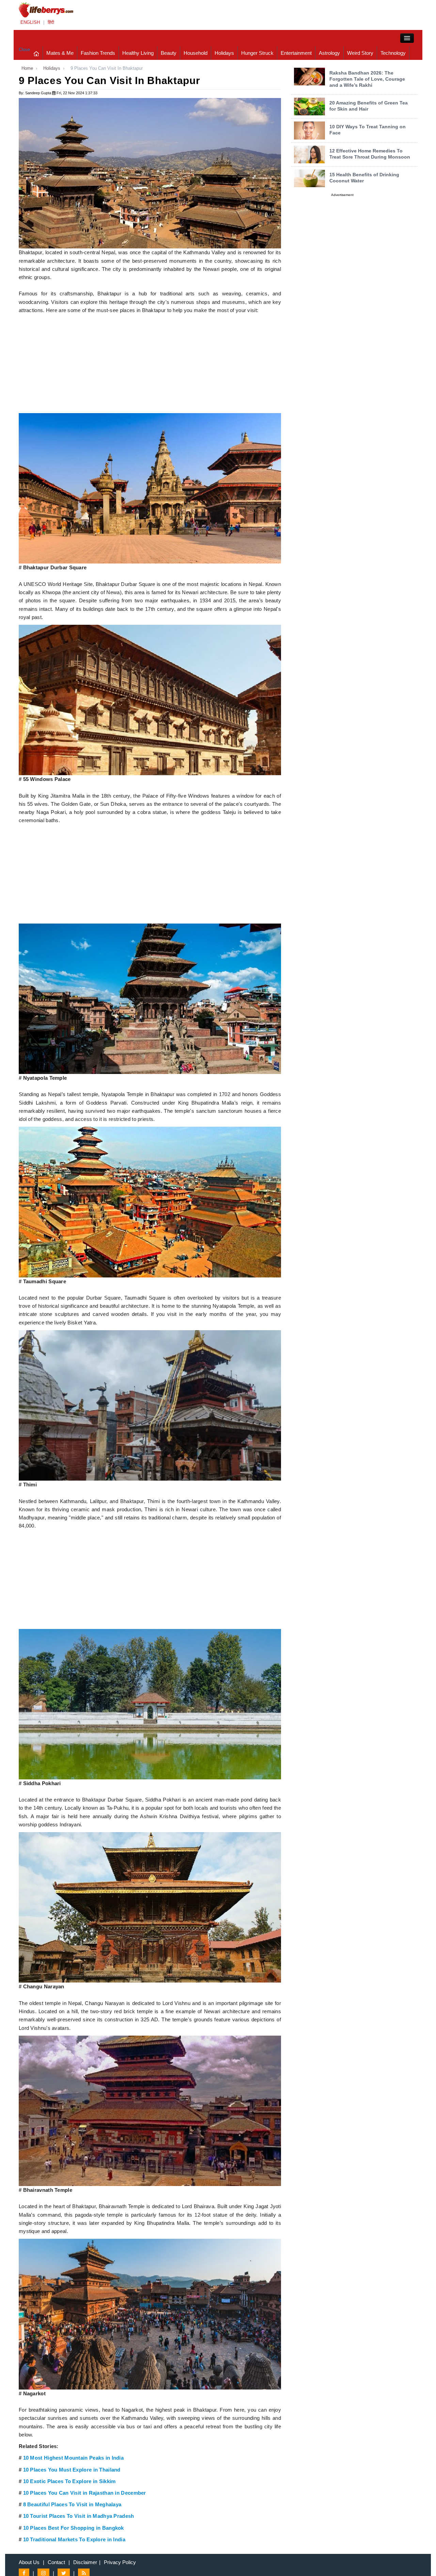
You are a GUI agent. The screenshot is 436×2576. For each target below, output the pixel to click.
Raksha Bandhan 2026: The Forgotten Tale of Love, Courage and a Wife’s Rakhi (367, 79)
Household (196, 53)
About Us (29, 2562)
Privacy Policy (120, 2562)
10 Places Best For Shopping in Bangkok (74, 2528)
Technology (393, 53)
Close (24, 50)
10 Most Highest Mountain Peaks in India (73, 2458)
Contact (56, 2562)
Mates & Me (60, 53)
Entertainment (296, 53)
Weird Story (360, 53)
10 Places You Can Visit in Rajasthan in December (85, 2493)
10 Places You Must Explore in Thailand (72, 2470)
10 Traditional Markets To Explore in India (74, 2540)
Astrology (329, 53)
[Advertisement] (150, 365)
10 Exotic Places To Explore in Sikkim (69, 2481)
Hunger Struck (257, 53)
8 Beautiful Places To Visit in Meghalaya (72, 2505)
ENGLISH (30, 22)
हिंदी (51, 22)
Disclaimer (85, 2562)
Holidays (224, 53)
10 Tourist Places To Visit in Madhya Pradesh (79, 2516)
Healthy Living (138, 53)
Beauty (169, 53)
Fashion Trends (98, 53)
